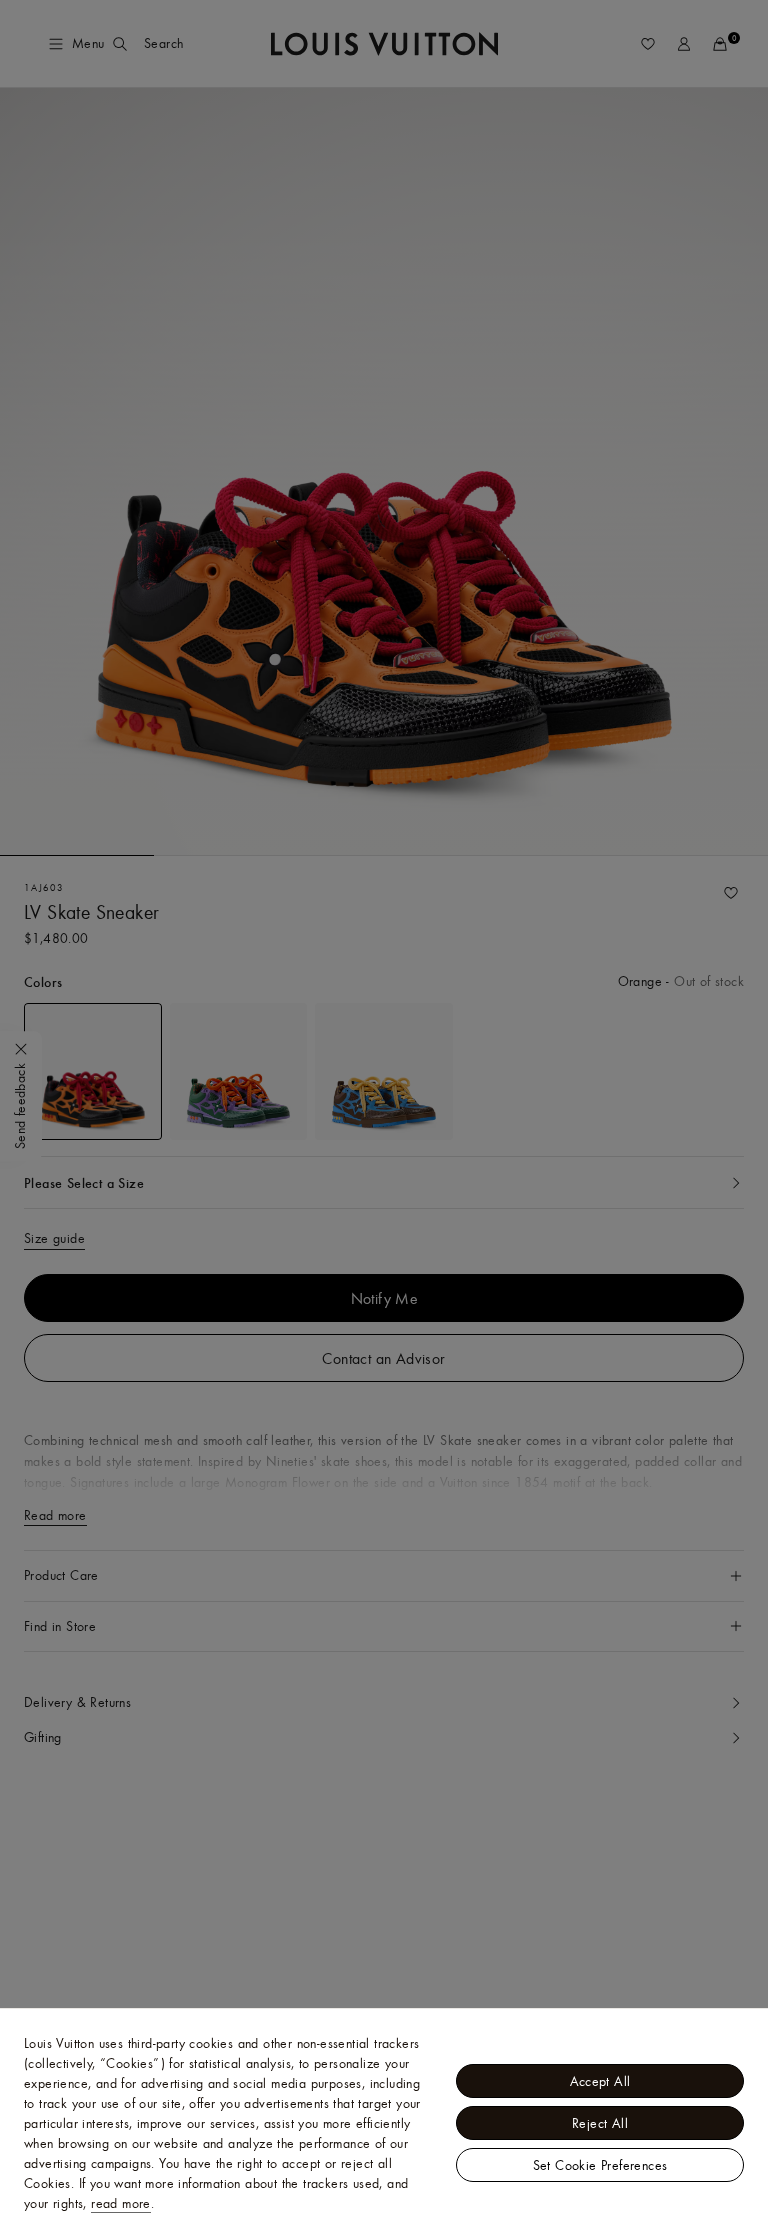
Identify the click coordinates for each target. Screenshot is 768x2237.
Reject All (600, 2123)
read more (121, 2203)
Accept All (600, 2081)
